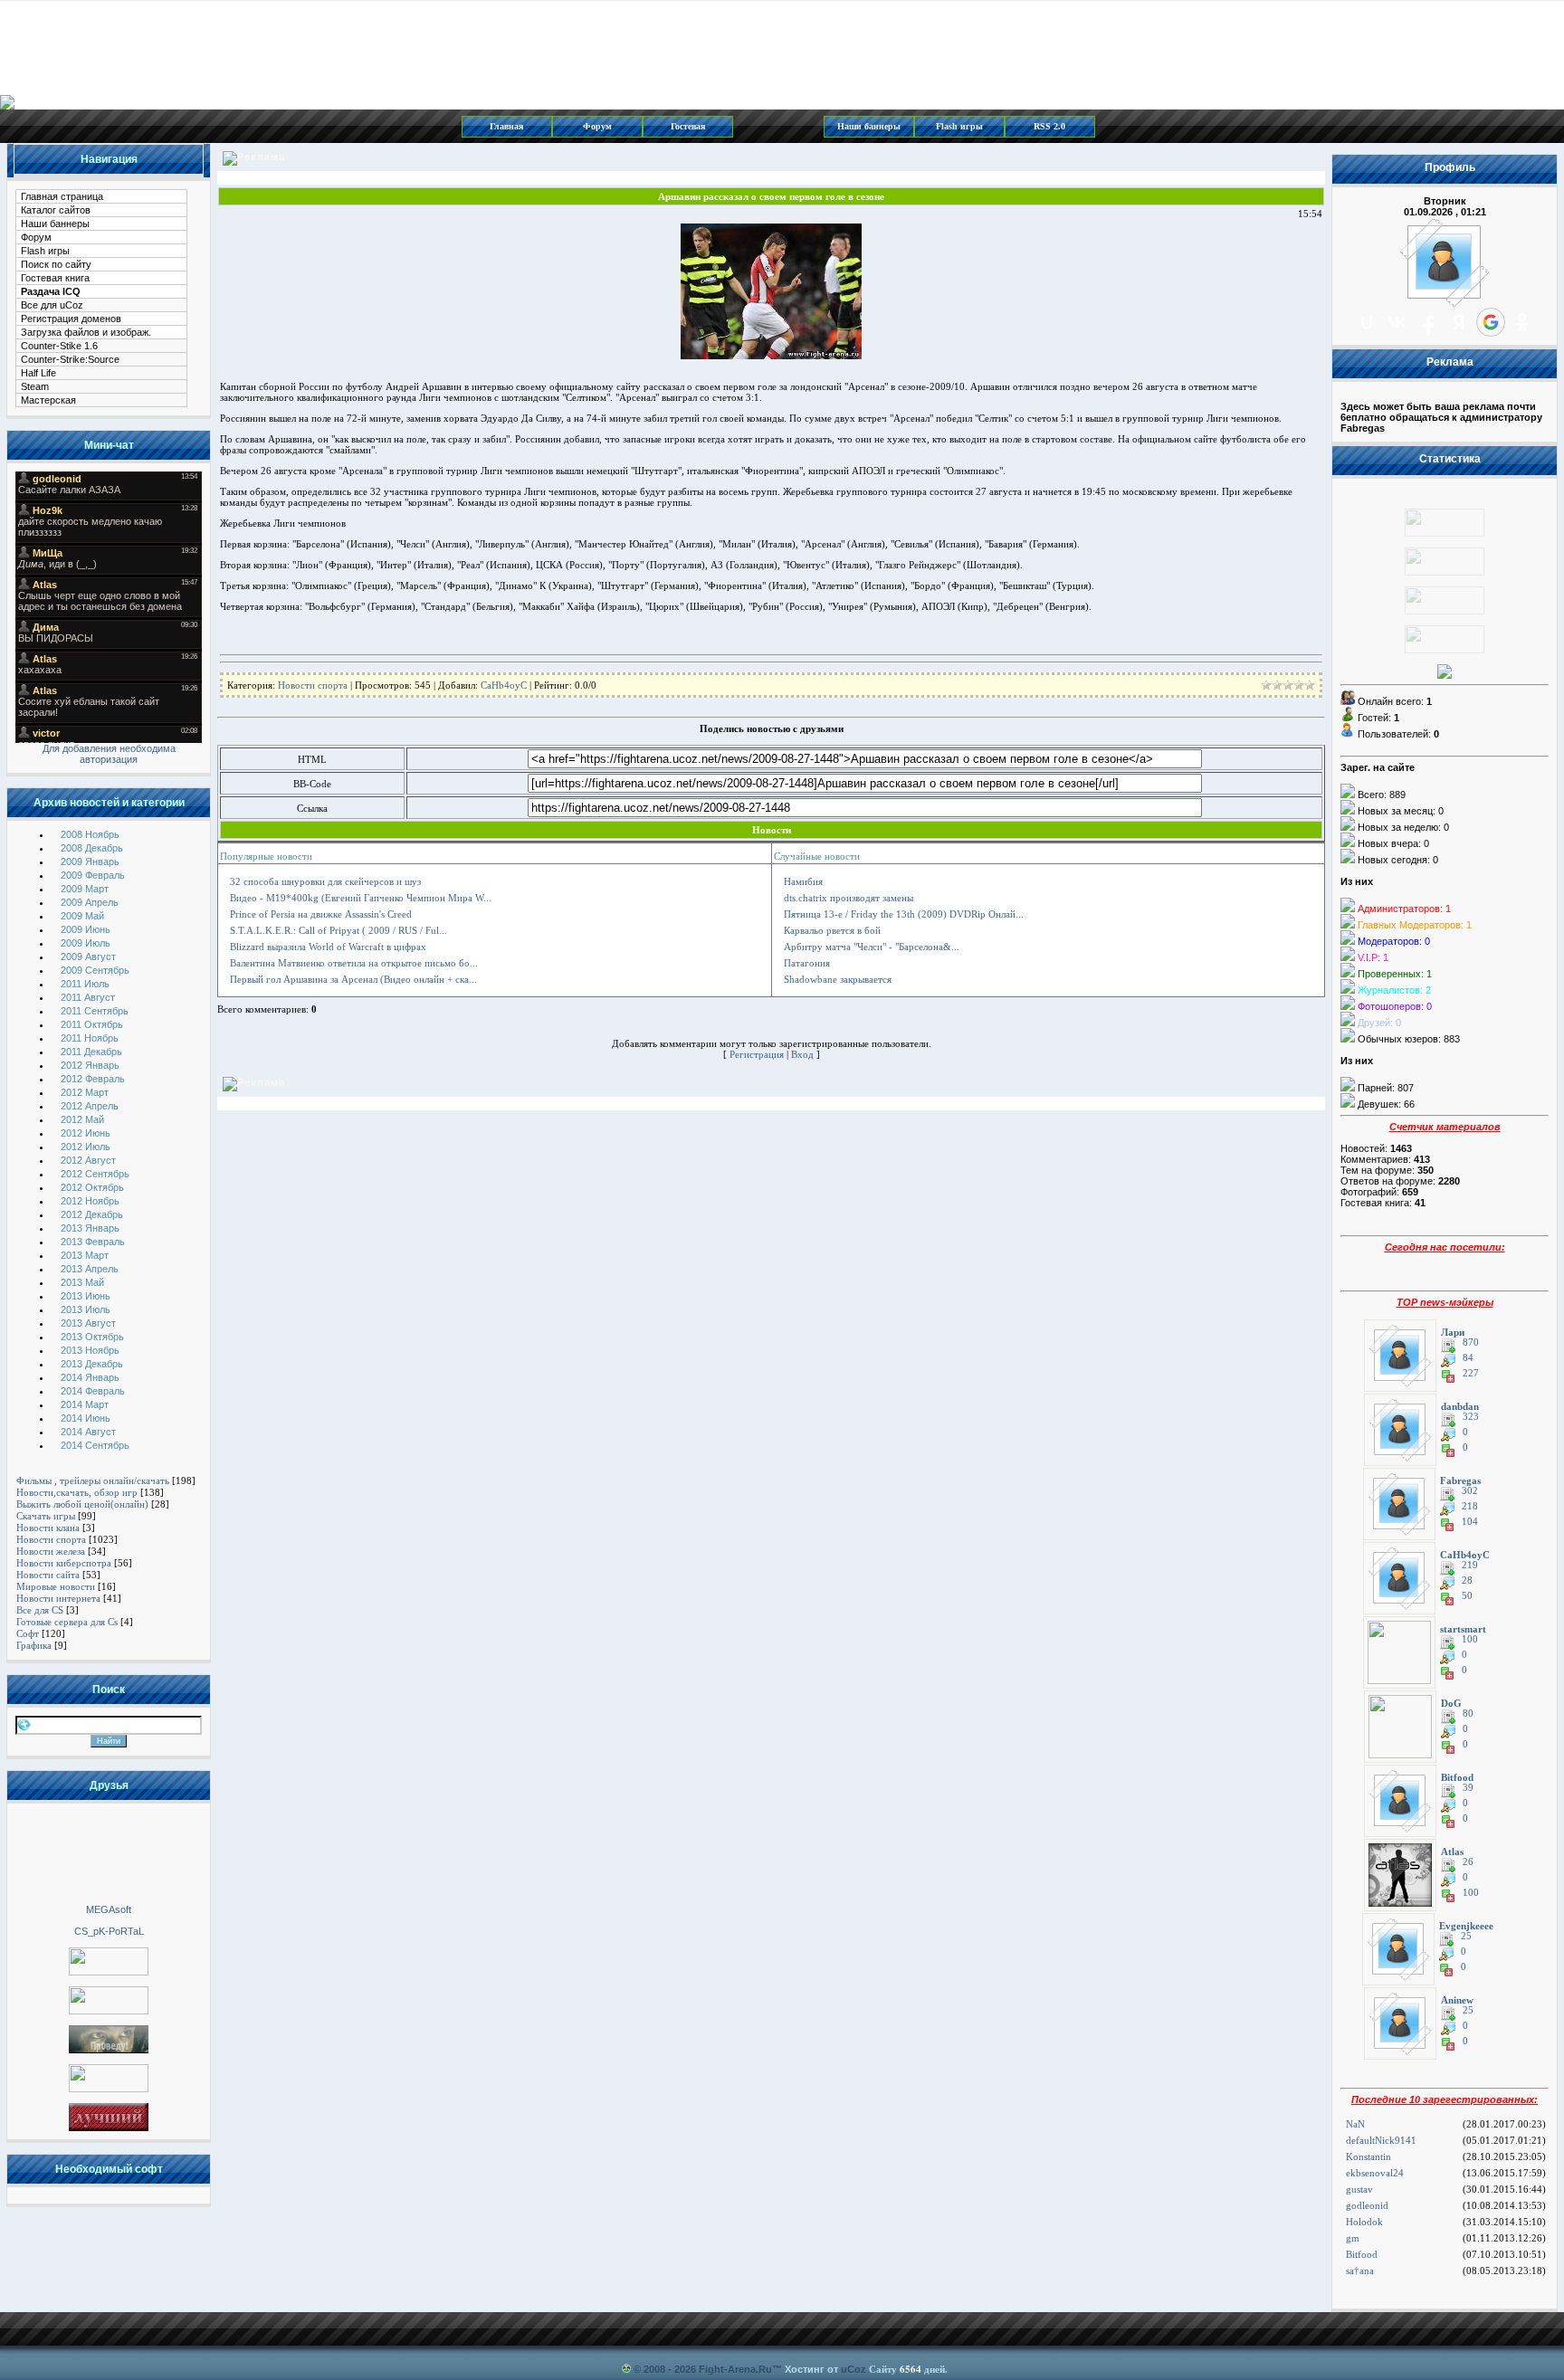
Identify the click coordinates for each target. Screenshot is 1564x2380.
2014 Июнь (86, 1418)
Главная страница (62, 196)
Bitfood (1362, 2254)
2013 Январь (90, 1228)
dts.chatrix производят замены (849, 898)
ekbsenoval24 (1375, 2173)
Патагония (807, 963)
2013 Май (82, 1282)
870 (1471, 1342)
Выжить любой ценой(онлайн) (82, 1504)
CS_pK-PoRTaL (109, 1931)
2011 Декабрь (91, 1052)
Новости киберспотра (64, 1563)
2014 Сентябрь (95, 1445)
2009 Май (82, 916)
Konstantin (1368, 2156)
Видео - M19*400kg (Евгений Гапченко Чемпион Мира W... (361, 898)
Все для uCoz (52, 305)
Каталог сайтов (56, 210)
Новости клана (48, 1528)
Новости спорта (51, 1539)
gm (1353, 2238)
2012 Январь (90, 1065)
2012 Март (85, 1092)
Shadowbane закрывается (838, 979)
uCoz (854, 2369)
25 (1466, 1936)
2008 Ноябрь (90, 834)
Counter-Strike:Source (70, 359)
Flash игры (959, 126)
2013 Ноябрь (90, 1350)
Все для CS (40, 1610)
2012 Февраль (93, 1079)
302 (1470, 1491)
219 (1470, 1565)
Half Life (38, 373)
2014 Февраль (93, 1391)
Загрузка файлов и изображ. (86, 332)
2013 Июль (86, 1309)
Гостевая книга (55, 278)
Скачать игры (46, 1516)
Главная (506, 126)
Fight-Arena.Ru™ (740, 2369)
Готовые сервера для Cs (67, 1622)
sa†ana (1360, 2271)
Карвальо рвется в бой (832, 930)
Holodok (1364, 2222)
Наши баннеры (869, 126)
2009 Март (85, 889)
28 (1467, 1580)
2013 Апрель (90, 1269)
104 (1470, 1522)
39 (1468, 1788)
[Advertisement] (109, 1852)
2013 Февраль (93, 1242)
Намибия (803, 881)
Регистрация (757, 1054)
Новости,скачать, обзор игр (77, 1492)
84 (1468, 1358)
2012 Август (88, 1160)
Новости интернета (58, 1598)
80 (1468, 1714)
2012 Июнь (86, 1133)
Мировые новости (56, 1586)
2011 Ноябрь (90, 1038)
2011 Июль (85, 984)
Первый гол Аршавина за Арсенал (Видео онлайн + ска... (353, 979)
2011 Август (88, 997)
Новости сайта (48, 1575)
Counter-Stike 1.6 (59, 346)
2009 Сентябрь (95, 970)
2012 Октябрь (92, 1187)
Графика (34, 1645)
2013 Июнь (86, 1296)
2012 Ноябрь (90, 1201)
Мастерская (48, 400)
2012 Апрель (90, 1106)
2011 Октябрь (92, 1024)
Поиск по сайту (56, 264)
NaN (1355, 2124)
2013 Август (88, 1323)
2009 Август (88, 957)
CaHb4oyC (504, 685)
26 (1468, 1862)
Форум (597, 126)
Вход (802, 1054)
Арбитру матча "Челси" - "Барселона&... (872, 947)
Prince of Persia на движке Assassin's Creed (321, 914)
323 (1471, 1417)
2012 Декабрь (92, 1214)
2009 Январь (90, 862)
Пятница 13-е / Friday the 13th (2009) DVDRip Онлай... (904, 914)
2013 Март (85, 1255)
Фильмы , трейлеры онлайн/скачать (93, 1480)
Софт (28, 1633)
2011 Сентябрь (95, 1011)
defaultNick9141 (1381, 2140)
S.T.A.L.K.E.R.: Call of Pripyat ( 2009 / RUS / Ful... (339, 930)
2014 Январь (90, 1377)
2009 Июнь (86, 929)
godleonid (1367, 2205)
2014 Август (88, 1432)
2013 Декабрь (92, 1364)
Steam (35, 386)
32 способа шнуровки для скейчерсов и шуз (325, 881)
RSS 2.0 (1049, 126)
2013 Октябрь (92, 1337)
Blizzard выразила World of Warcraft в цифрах (328, 947)
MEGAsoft (109, 1909)
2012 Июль (86, 1147)
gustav (1359, 2189)
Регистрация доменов (71, 319)
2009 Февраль (93, 875)
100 (1470, 1639)
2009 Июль (86, 943)
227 (1471, 1373)
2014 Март (85, 1404)
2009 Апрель (90, 902)
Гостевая (688, 126)
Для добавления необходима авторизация (109, 754)
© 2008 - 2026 (665, 2369)
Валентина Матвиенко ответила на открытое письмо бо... (354, 963)
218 (1470, 1506)
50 (1467, 1596)
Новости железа (51, 1551)
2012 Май (82, 1119)
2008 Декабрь (92, 848)
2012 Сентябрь (95, 1174)
